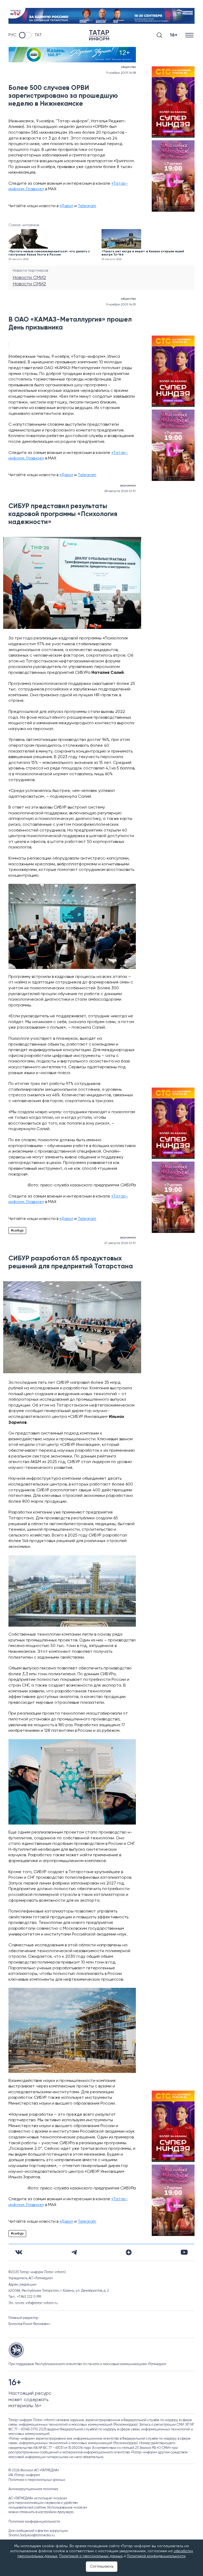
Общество (128, 67)
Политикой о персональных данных (91, 2556)
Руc (12, 35)
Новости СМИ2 (29, 278)
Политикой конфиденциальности (156, 2556)
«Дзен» (66, 206)
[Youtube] (184, 2252)
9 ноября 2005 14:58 (121, 73)
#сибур (17, 1231)
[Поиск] (159, 35)
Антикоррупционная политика (33, 2489)
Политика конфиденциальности (34, 2522)
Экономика (128, 486)
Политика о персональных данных (37, 2480)
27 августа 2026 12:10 (120, 1243)
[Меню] (190, 35)
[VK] (19, 2252)
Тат (38, 35)
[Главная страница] (99, 35)
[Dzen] (129, 2252)
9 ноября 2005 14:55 (121, 305)
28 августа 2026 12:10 (120, 491)
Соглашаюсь (102, 2566)
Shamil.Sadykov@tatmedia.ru (32, 2535)
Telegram (87, 206)
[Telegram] (74, 2252)
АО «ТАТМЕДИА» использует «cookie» (38, 2498)
